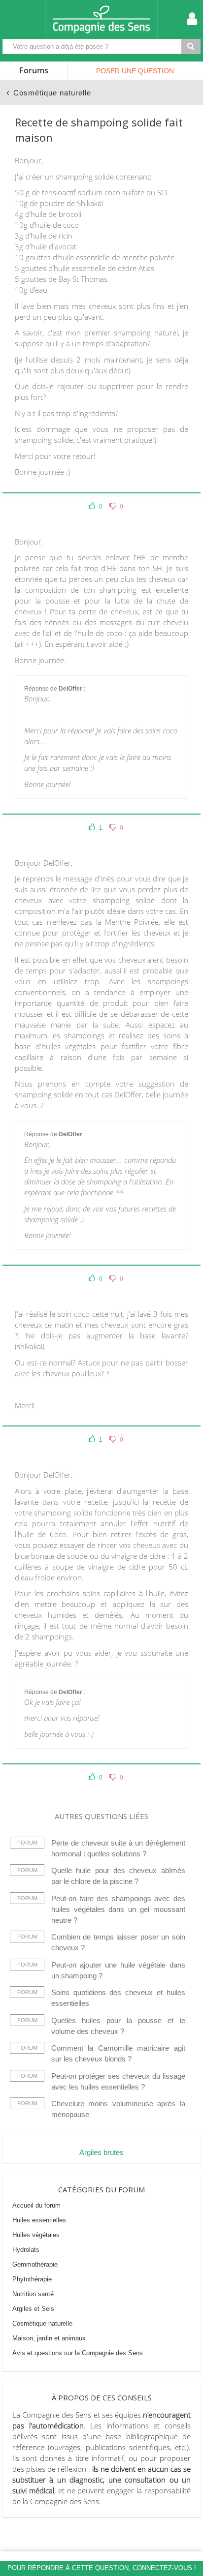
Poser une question (135, 71)
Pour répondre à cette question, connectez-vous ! (102, 2568)
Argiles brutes (101, 2152)
